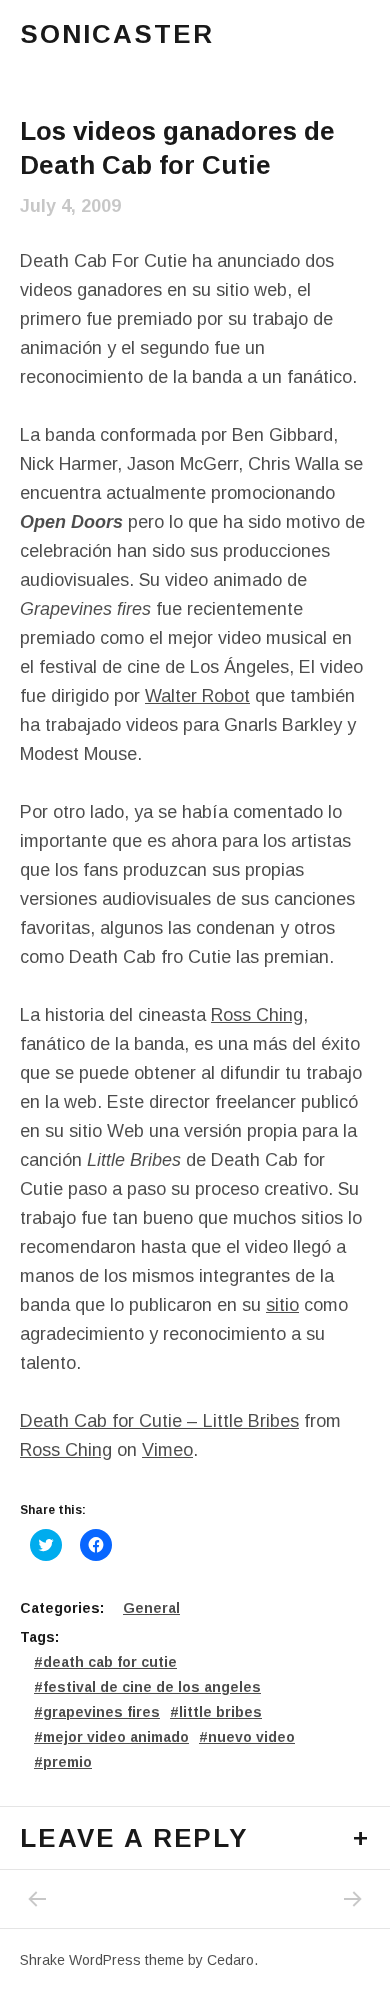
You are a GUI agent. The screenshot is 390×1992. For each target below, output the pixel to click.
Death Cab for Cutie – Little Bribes (159, 1421)
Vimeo (167, 1450)
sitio (282, 1305)
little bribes (220, 1712)
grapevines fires (101, 1712)
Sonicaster (117, 34)
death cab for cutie (110, 1662)
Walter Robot (197, 696)
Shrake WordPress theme (102, 1960)
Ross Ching (257, 1015)
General (151, 1608)
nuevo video (251, 1737)
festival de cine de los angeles (152, 1687)
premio (67, 1762)
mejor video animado (116, 1737)
